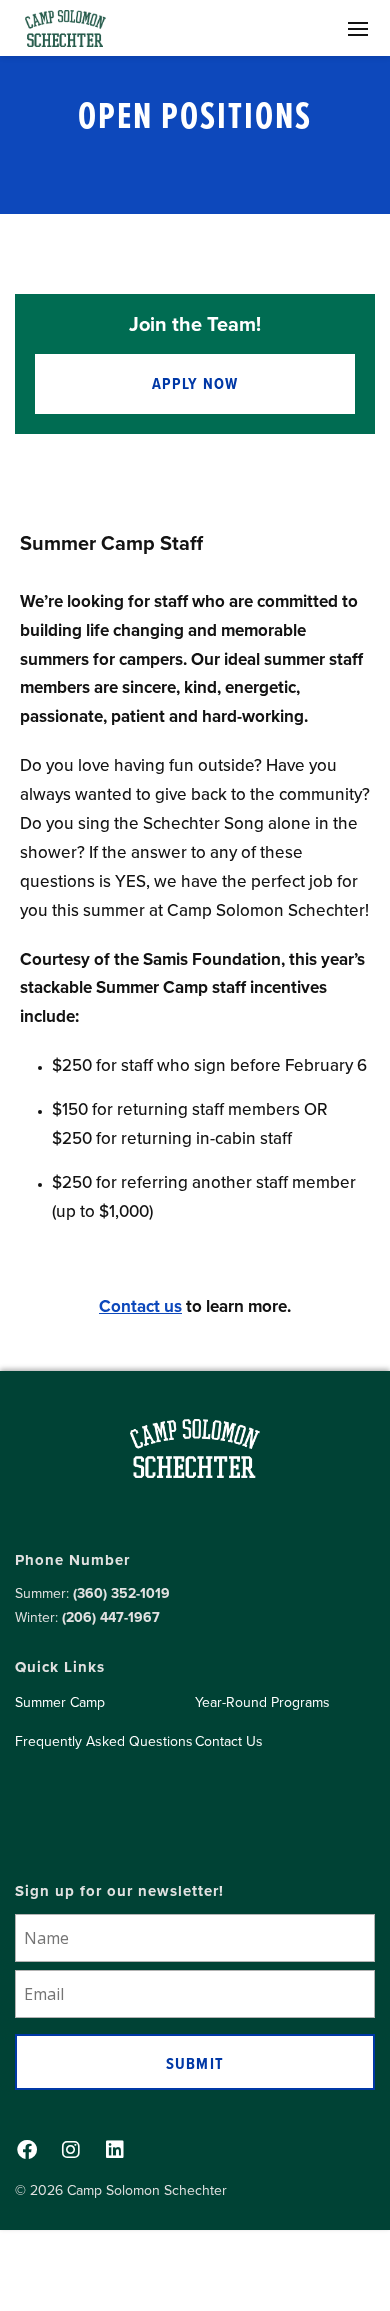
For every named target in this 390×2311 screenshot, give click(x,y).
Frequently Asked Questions (104, 1741)
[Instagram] (71, 2150)
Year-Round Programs (262, 1702)
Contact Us (229, 1741)
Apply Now (195, 383)
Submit (195, 2063)
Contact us (140, 1306)
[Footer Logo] (195, 1461)
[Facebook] (27, 2150)
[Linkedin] (115, 2150)
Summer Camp (60, 1702)
